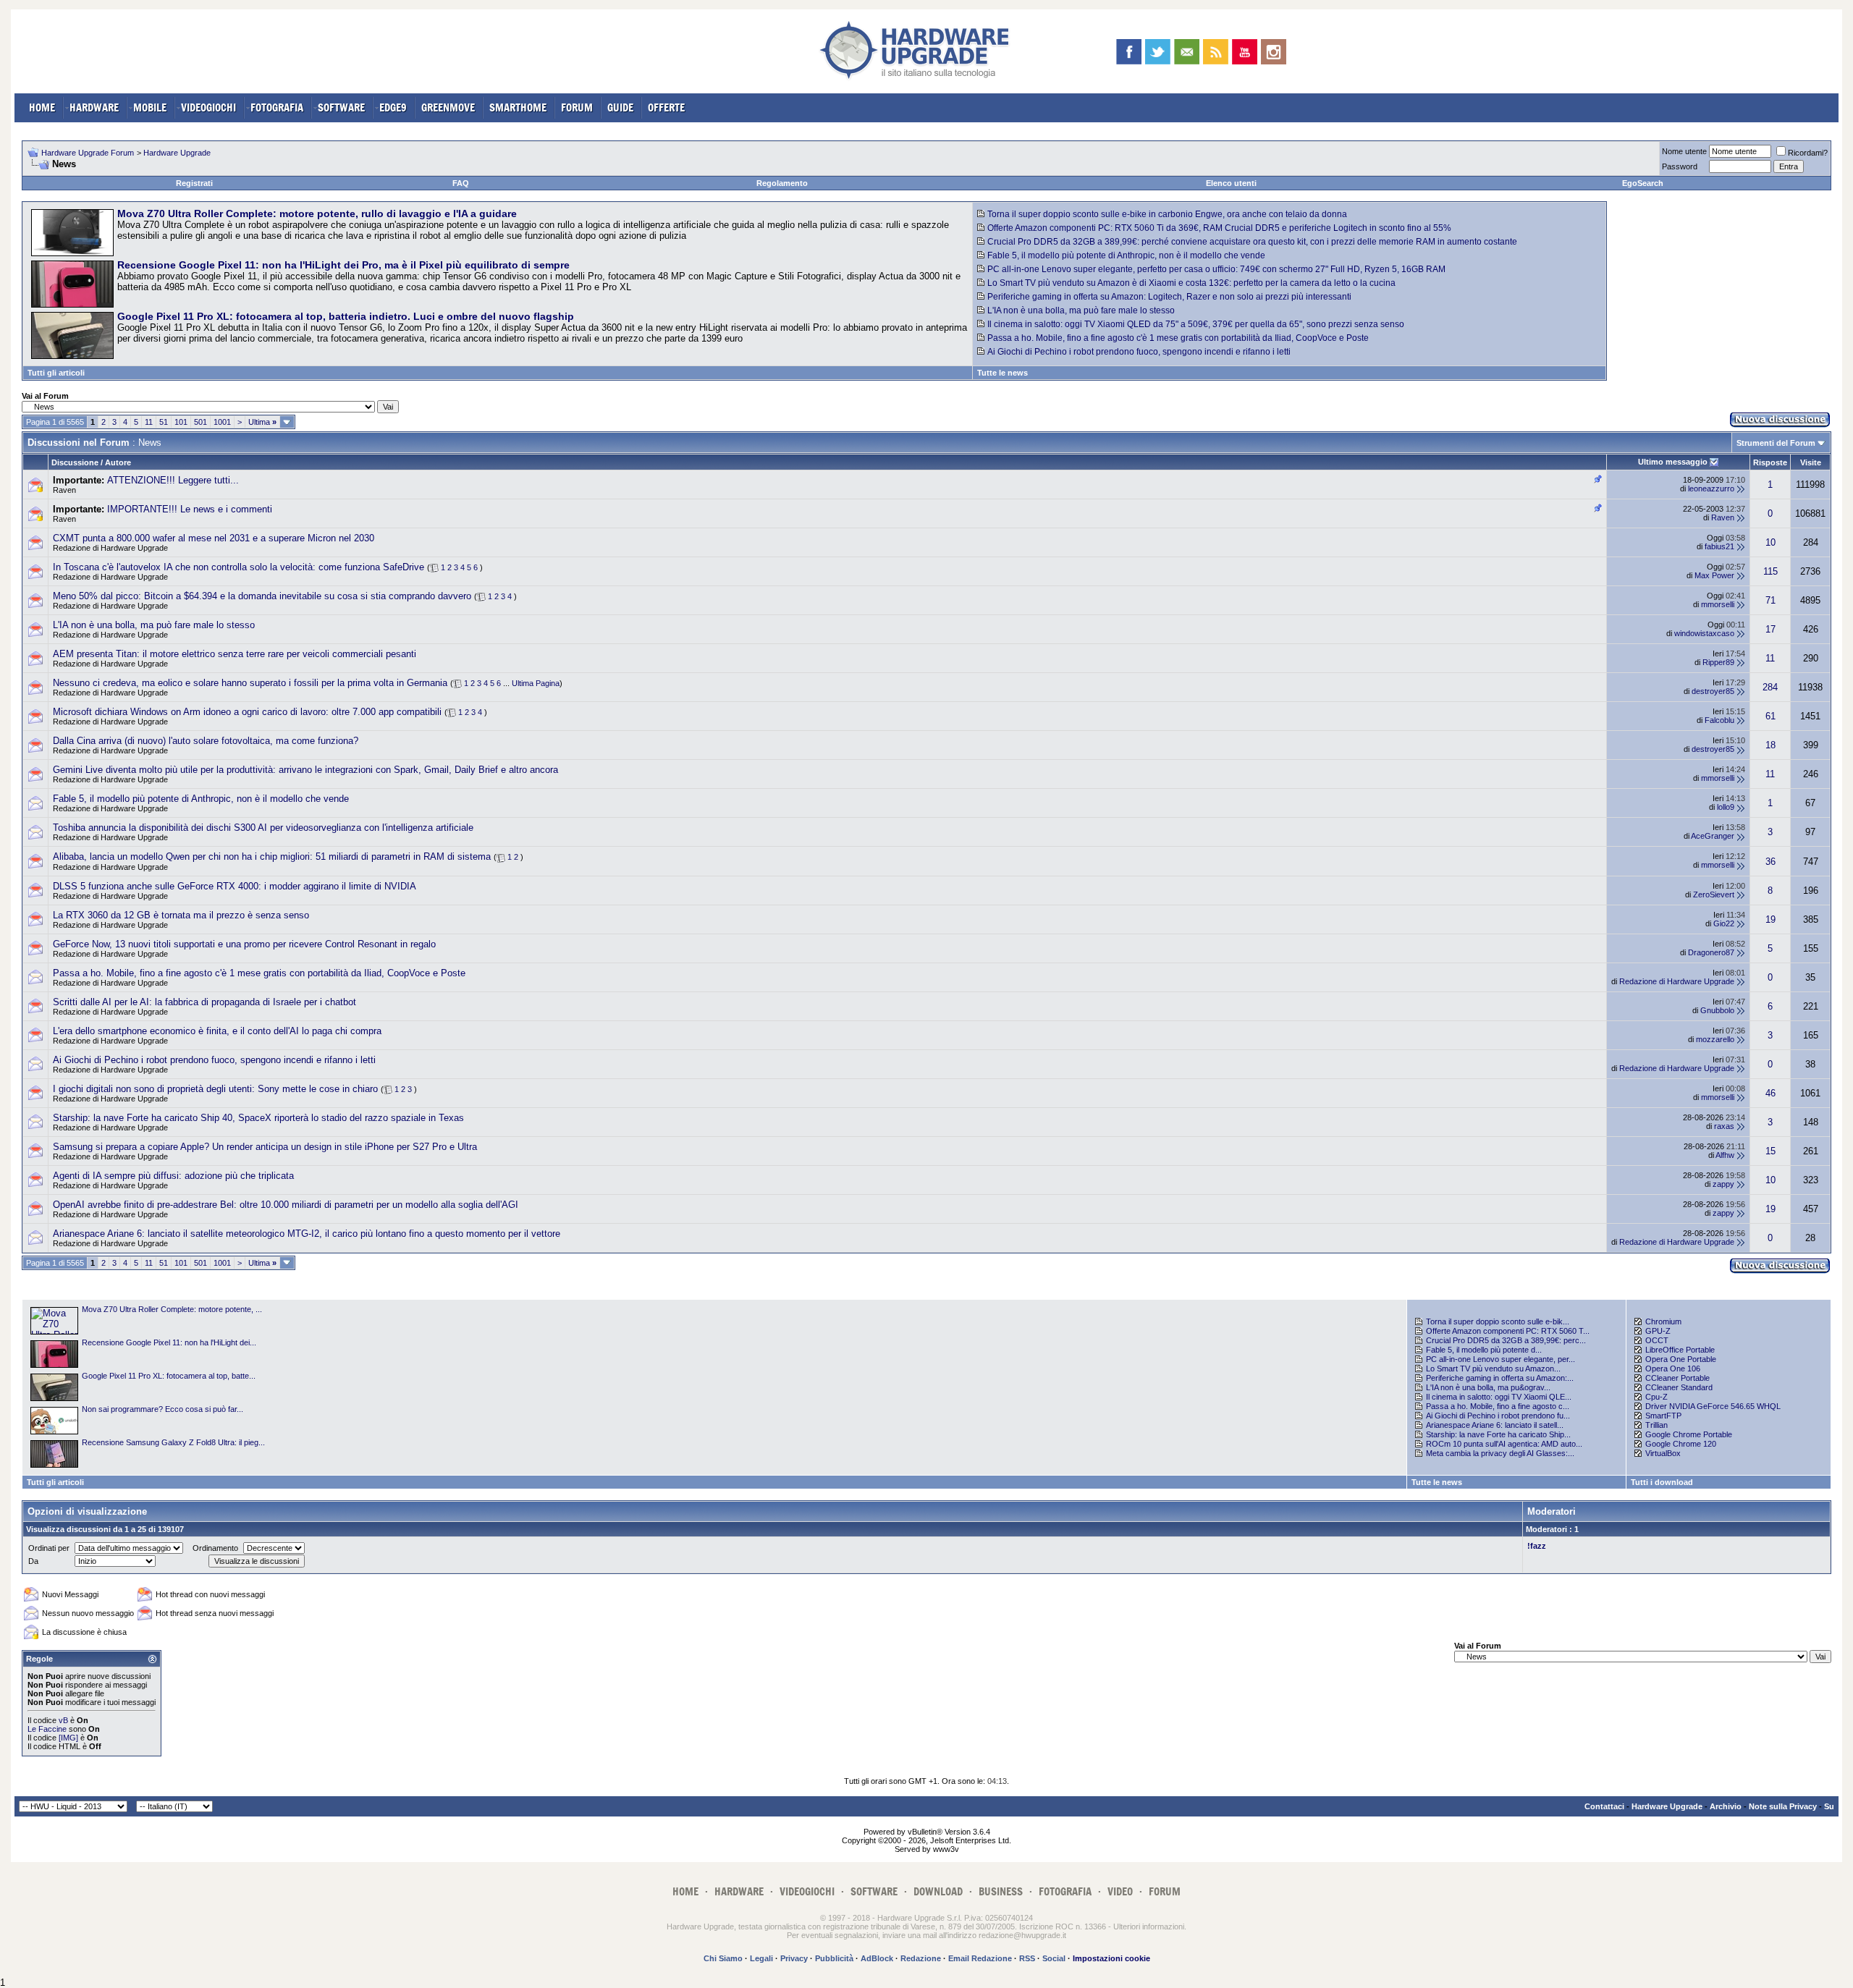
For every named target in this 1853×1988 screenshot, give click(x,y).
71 (1770, 600)
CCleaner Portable (1677, 1378)
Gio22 (1724, 923)
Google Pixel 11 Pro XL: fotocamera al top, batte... (169, 1376)
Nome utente (1684, 151)
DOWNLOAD (938, 1891)
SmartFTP (1663, 1416)
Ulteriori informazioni (1149, 1926)
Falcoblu (1719, 720)
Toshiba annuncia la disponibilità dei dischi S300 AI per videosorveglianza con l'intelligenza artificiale (263, 828)
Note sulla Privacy (1783, 1806)
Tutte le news (1003, 373)
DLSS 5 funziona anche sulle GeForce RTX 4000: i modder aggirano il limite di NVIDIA (235, 886)
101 (181, 422)
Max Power (1714, 575)
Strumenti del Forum (1776, 443)
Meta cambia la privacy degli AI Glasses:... (1500, 1453)
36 (1770, 862)
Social (1054, 1958)
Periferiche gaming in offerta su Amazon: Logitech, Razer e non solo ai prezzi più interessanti (1169, 297)
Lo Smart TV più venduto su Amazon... (1493, 1369)
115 (1770, 571)
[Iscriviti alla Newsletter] (1187, 52)
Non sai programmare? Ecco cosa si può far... (162, 1409)
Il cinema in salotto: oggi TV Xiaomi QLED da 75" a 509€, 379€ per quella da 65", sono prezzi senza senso (1196, 324)
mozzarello (1715, 1039)
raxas (1724, 1126)
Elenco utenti (1231, 183)
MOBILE (150, 107)
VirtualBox (1663, 1453)
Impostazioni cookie (1111, 1958)
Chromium (1663, 1321)
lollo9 (1726, 807)
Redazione (921, 1958)
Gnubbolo (1717, 1010)
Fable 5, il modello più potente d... (1484, 1350)
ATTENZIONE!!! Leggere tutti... (173, 480)
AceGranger (1713, 836)
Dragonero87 (1711, 952)
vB (63, 1720)
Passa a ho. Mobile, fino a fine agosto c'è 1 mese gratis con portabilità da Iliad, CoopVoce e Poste (1178, 338)
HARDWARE (94, 107)
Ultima (262, 422)
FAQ (461, 183)
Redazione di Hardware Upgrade (110, 548)
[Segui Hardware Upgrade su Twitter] (1158, 52)
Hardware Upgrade (177, 153)
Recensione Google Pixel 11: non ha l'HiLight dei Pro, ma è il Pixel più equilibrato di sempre (343, 265)
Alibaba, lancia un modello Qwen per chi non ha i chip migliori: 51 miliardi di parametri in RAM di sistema (272, 856)
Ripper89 (1718, 662)
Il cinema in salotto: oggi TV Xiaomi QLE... (1499, 1397)
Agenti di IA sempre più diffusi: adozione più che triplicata (173, 1176)
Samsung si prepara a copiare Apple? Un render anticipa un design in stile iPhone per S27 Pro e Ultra (265, 1147)
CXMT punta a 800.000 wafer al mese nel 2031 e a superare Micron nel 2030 (214, 538)
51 (164, 422)
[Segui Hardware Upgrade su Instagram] (1274, 52)
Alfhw (1725, 1155)
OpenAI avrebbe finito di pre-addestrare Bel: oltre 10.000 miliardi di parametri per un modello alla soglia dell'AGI (286, 1205)
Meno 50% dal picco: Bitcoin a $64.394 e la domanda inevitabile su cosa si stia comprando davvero (262, 596)
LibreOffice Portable (1680, 1350)
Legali (761, 1958)
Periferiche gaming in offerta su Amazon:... (1500, 1378)
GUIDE (620, 107)
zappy (1723, 1184)
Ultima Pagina (536, 683)
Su (1829, 1806)
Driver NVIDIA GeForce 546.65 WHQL (1713, 1406)
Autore (118, 462)
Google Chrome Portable (1689, 1434)
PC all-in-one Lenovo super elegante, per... (1500, 1359)
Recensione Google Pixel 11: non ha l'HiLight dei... (169, 1342)
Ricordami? (1808, 153)
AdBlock (877, 1958)
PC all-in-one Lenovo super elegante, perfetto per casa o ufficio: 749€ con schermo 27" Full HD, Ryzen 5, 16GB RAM (1216, 269)
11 (149, 422)
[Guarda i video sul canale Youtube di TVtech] (1245, 52)
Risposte (1770, 462)
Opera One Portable (1681, 1359)
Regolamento (782, 183)
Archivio (1726, 1806)
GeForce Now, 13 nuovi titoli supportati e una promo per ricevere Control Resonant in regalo (244, 944)
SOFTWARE (341, 107)
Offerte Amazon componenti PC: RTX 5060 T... (1508, 1331)
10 (1770, 542)
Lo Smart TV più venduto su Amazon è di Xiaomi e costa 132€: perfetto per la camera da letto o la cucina (1191, 283)
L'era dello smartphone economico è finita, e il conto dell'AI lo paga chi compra (217, 1031)
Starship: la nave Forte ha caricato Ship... (1498, 1434)
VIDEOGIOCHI (208, 107)
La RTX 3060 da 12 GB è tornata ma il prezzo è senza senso (181, 915)
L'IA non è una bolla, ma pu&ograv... (1488, 1387)
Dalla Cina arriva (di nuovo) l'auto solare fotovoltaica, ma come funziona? (206, 741)
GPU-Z (1658, 1331)
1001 (222, 422)
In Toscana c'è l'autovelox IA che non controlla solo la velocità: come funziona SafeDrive (239, 567)
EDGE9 (393, 107)
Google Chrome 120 (1681, 1444)
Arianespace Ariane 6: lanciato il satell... (1495, 1425)
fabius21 (1719, 546)
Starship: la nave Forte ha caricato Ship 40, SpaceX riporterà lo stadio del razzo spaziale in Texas (258, 1118)
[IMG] (68, 1738)
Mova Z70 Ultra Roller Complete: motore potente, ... (172, 1309)
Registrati (194, 183)
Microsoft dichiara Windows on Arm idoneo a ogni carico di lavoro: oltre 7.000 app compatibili (247, 712)
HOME (42, 107)
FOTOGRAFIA (277, 107)
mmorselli (1718, 604)
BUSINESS (1001, 1891)
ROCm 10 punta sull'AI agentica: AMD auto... (1504, 1444)
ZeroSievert (1714, 894)
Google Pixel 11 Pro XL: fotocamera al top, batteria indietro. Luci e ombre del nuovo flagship (346, 316)
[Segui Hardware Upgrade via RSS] (1216, 52)
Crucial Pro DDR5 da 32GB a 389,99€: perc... (1506, 1340)
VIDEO (1120, 1891)
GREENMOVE (448, 107)
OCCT (1657, 1340)
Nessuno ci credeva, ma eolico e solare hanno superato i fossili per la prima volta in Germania (250, 683)
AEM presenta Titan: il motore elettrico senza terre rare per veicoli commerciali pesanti (235, 654)
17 (1770, 629)
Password (1680, 166)
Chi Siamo (723, 1958)
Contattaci (1604, 1806)
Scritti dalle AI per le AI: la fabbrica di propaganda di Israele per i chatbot (204, 1002)
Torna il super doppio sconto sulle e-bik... (1498, 1321)
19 (1770, 919)
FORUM (577, 107)
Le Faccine (47, 1729)
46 (1770, 1093)
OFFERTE (666, 107)
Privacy (794, 1958)
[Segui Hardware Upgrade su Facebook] (1129, 52)
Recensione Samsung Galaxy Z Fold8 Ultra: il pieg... (173, 1442)
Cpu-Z (1656, 1397)
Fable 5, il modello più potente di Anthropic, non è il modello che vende (1126, 255)
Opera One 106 (1673, 1369)
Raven (64, 490)
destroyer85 (1713, 691)
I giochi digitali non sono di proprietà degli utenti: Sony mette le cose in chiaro (215, 1089)
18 (1770, 745)
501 (201, 422)
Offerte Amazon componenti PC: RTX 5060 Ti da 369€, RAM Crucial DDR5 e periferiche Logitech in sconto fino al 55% (1219, 228)
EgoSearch (1643, 183)
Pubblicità (834, 1958)
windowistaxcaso (1704, 633)
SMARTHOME (518, 107)
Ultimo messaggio (1673, 462)
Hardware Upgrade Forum (88, 153)
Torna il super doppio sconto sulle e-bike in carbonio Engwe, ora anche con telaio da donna (1167, 214)
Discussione (75, 462)
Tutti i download (1662, 1482)
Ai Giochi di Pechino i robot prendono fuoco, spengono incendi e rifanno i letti (1139, 352)
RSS (1027, 1958)
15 (1770, 1151)
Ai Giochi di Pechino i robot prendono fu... (1498, 1416)
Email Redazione (980, 1958)
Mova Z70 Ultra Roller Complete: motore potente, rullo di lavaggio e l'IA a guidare (317, 213)
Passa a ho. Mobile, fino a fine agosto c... (1498, 1406)
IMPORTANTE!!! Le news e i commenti (190, 509)
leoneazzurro (1711, 488)
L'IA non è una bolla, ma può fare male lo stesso (1081, 310)
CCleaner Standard (1679, 1387)
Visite (1811, 462)
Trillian (1656, 1425)
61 (1770, 716)
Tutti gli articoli (56, 373)
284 (1770, 687)
